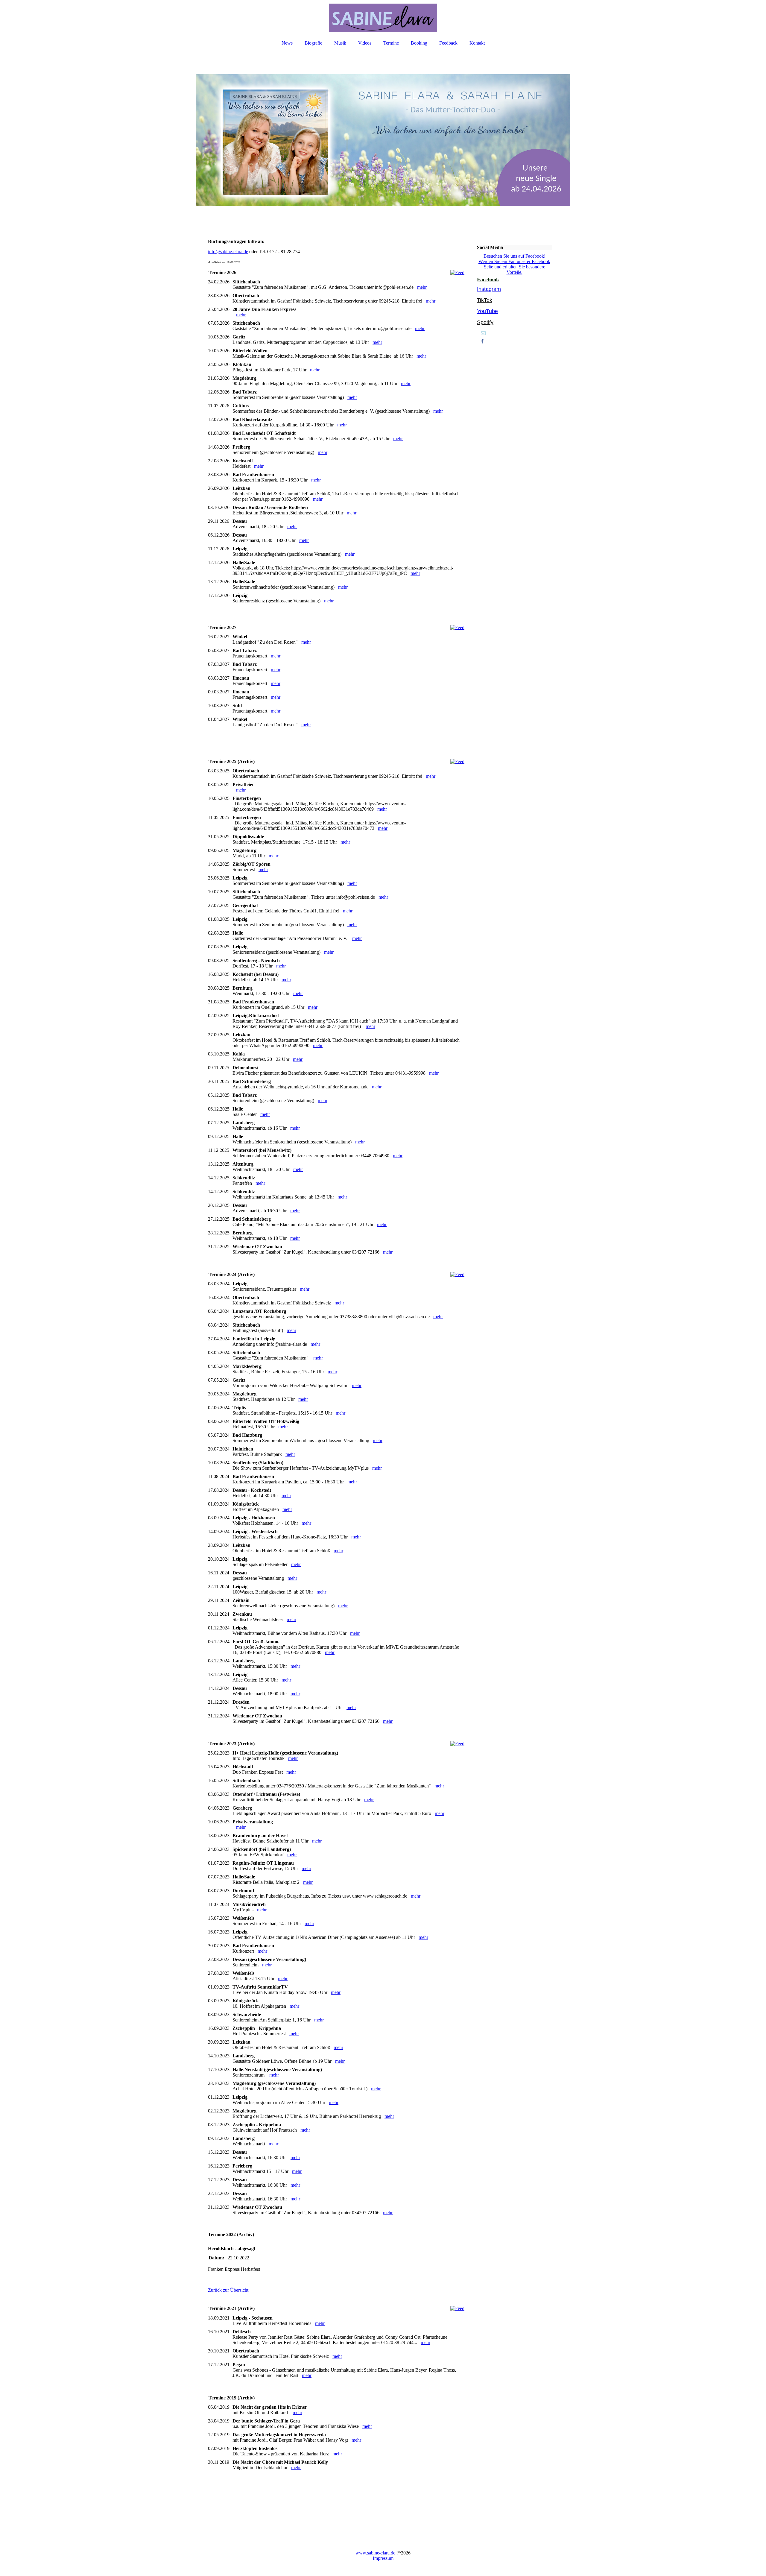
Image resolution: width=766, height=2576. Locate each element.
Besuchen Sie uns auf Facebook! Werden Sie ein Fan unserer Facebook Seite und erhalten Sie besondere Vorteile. (514, 264)
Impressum (383, 2558)
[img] (383, 18)
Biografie (313, 43)
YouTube (487, 311)
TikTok (485, 300)
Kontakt (477, 43)
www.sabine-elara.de (375, 2553)
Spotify (485, 322)
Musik (340, 43)
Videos (365, 43)
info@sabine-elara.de (228, 252)
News (287, 43)
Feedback (448, 43)
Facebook (488, 280)
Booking (419, 43)
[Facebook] (482, 341)
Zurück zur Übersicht (228, 2290)
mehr (422, 287)
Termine (391, 43)
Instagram (489, 289)
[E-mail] (483, 333)
